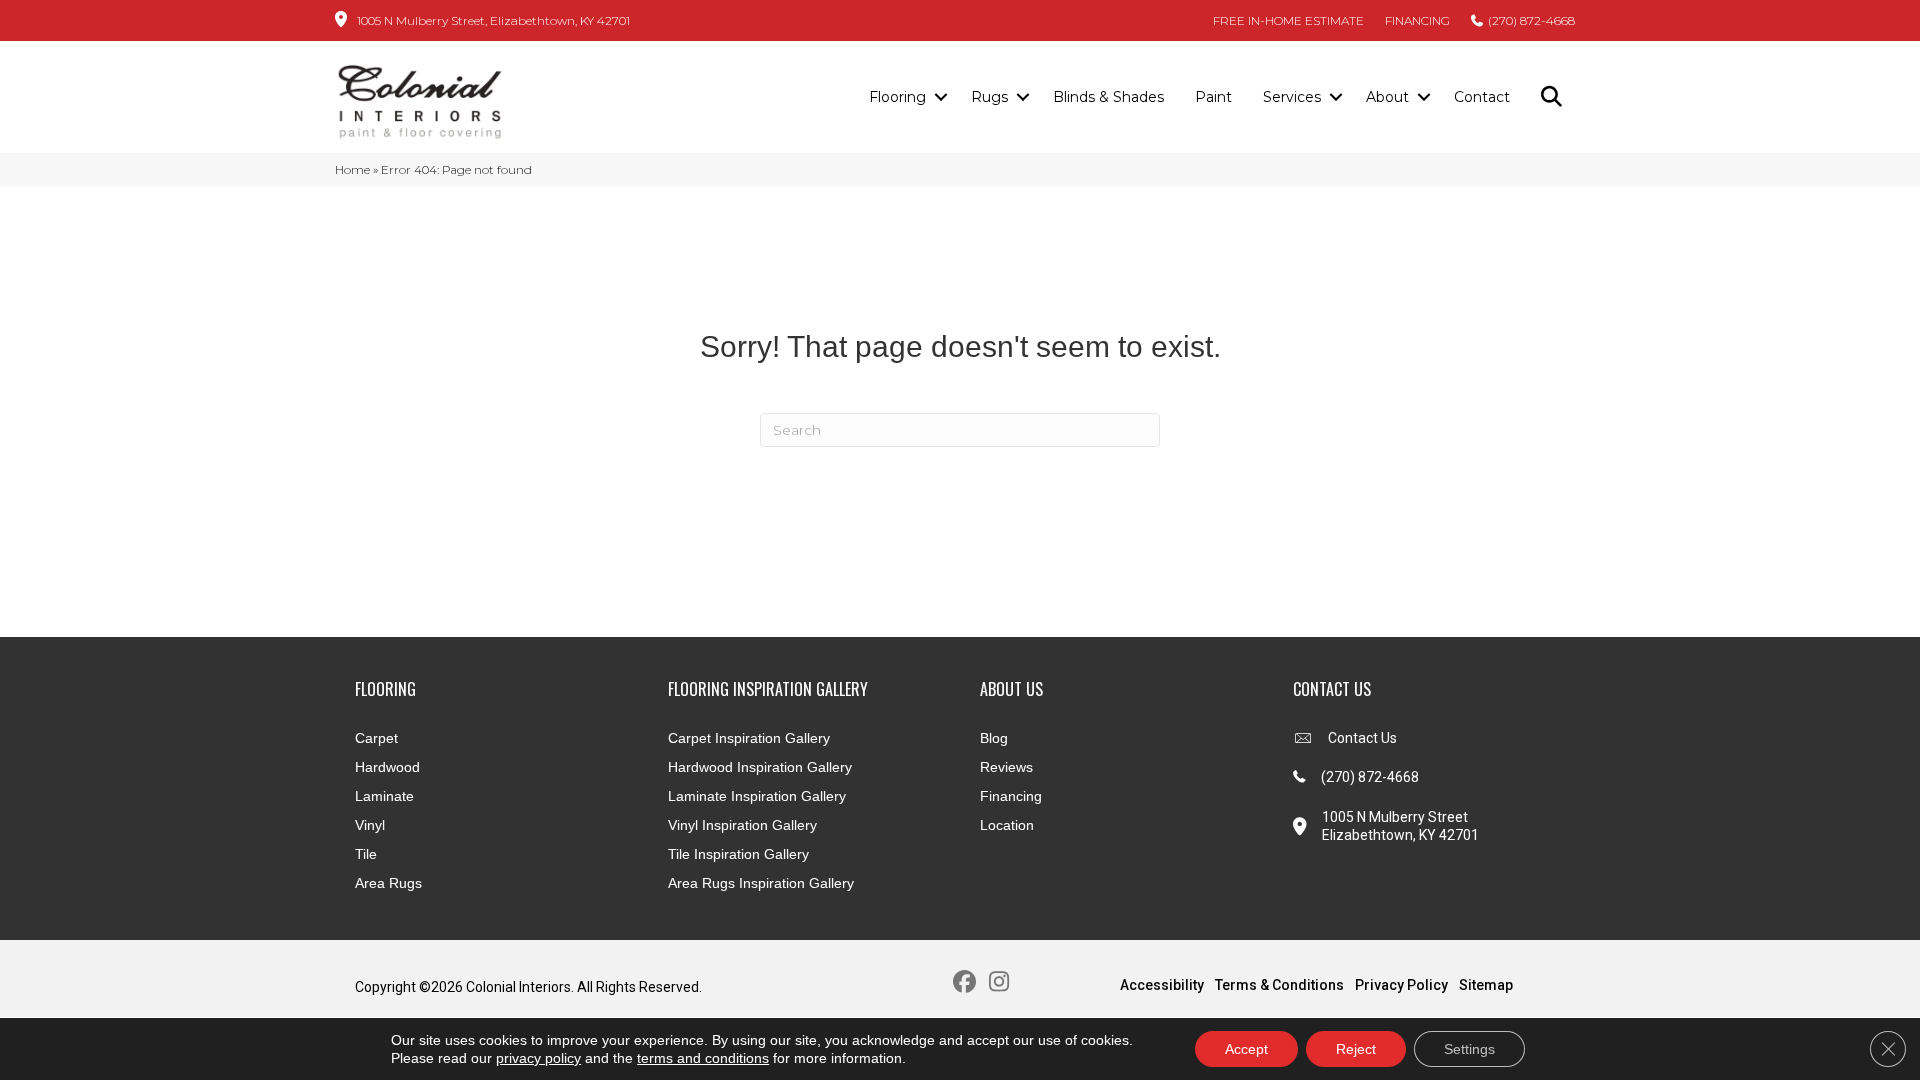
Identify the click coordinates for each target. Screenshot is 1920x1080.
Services (1292, 97)
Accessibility (1162, 985)
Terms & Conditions (1279, 985)
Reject (1356, 1049)
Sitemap (1486, 985)
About (1387, 97)
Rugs (989, 97)
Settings (1469, 1049)
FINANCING (1417, 20)
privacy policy (538, 1058)
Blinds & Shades (1108, 97)
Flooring (897, 97)
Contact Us (1362, 738)
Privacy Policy (1401, 985)
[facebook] (964, 982)
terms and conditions (703, 1058)
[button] (940, 98)
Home (352, 169)
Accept (1246, 1049)
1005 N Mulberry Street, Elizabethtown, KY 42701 (493, 20)
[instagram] (999, 982)
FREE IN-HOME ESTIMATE (1288, 20)
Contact (1482, 97)
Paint (1213, 97)
